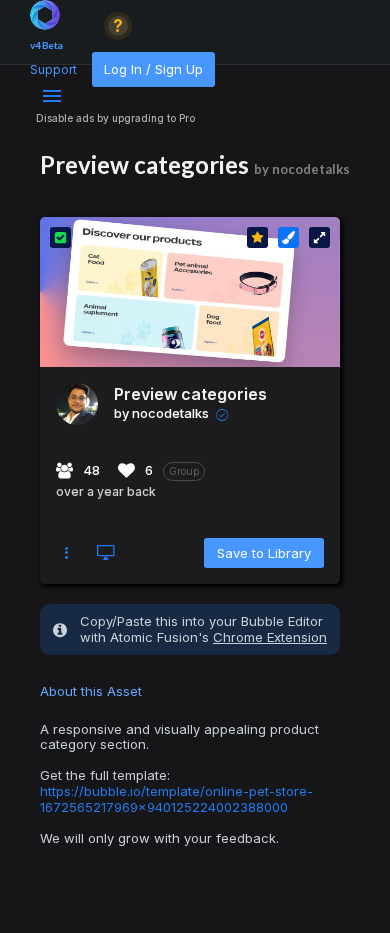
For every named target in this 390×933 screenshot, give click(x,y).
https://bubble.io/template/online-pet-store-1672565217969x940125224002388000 (176, 799)
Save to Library (264, 553)
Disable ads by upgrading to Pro (115, 118)
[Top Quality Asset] (257, 237)
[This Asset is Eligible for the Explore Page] (60, 237)
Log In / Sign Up (153, 69)
